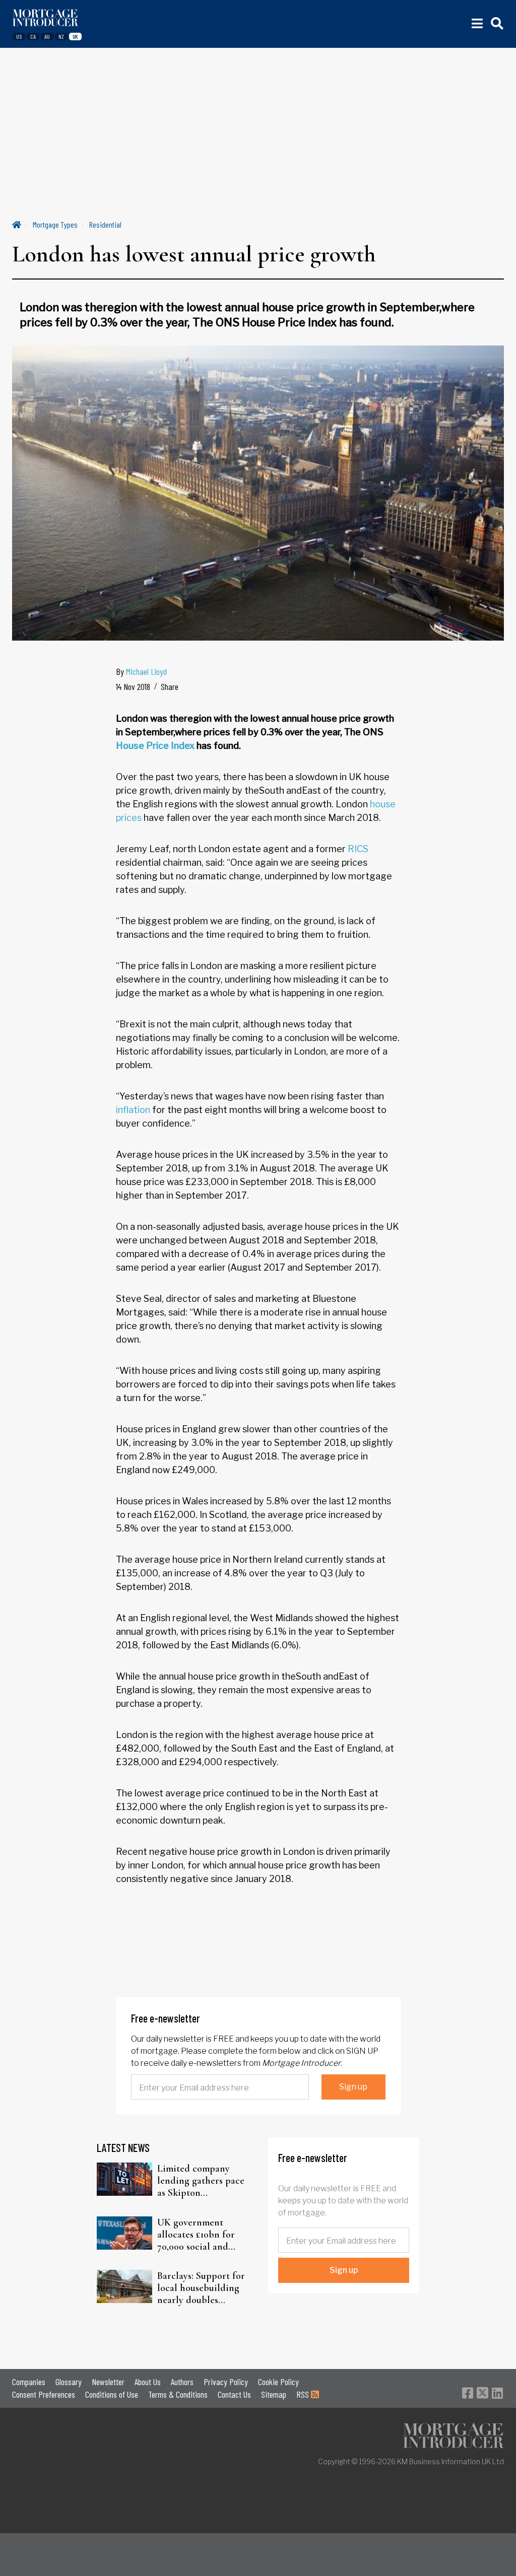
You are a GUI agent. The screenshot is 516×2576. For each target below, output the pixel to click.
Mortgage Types (55, 224)
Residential (105, 224)
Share (170, 686)
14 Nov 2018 (133, 686)
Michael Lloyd (146, 671)
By (141, 671)
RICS (358, 849)
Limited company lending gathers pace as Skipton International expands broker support (201, 2181)
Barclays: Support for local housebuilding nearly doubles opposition (201, 2288)
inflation (133, 1110)
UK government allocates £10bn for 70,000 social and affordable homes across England (196, 2235)
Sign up (353, 2087)
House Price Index (155, 746)
